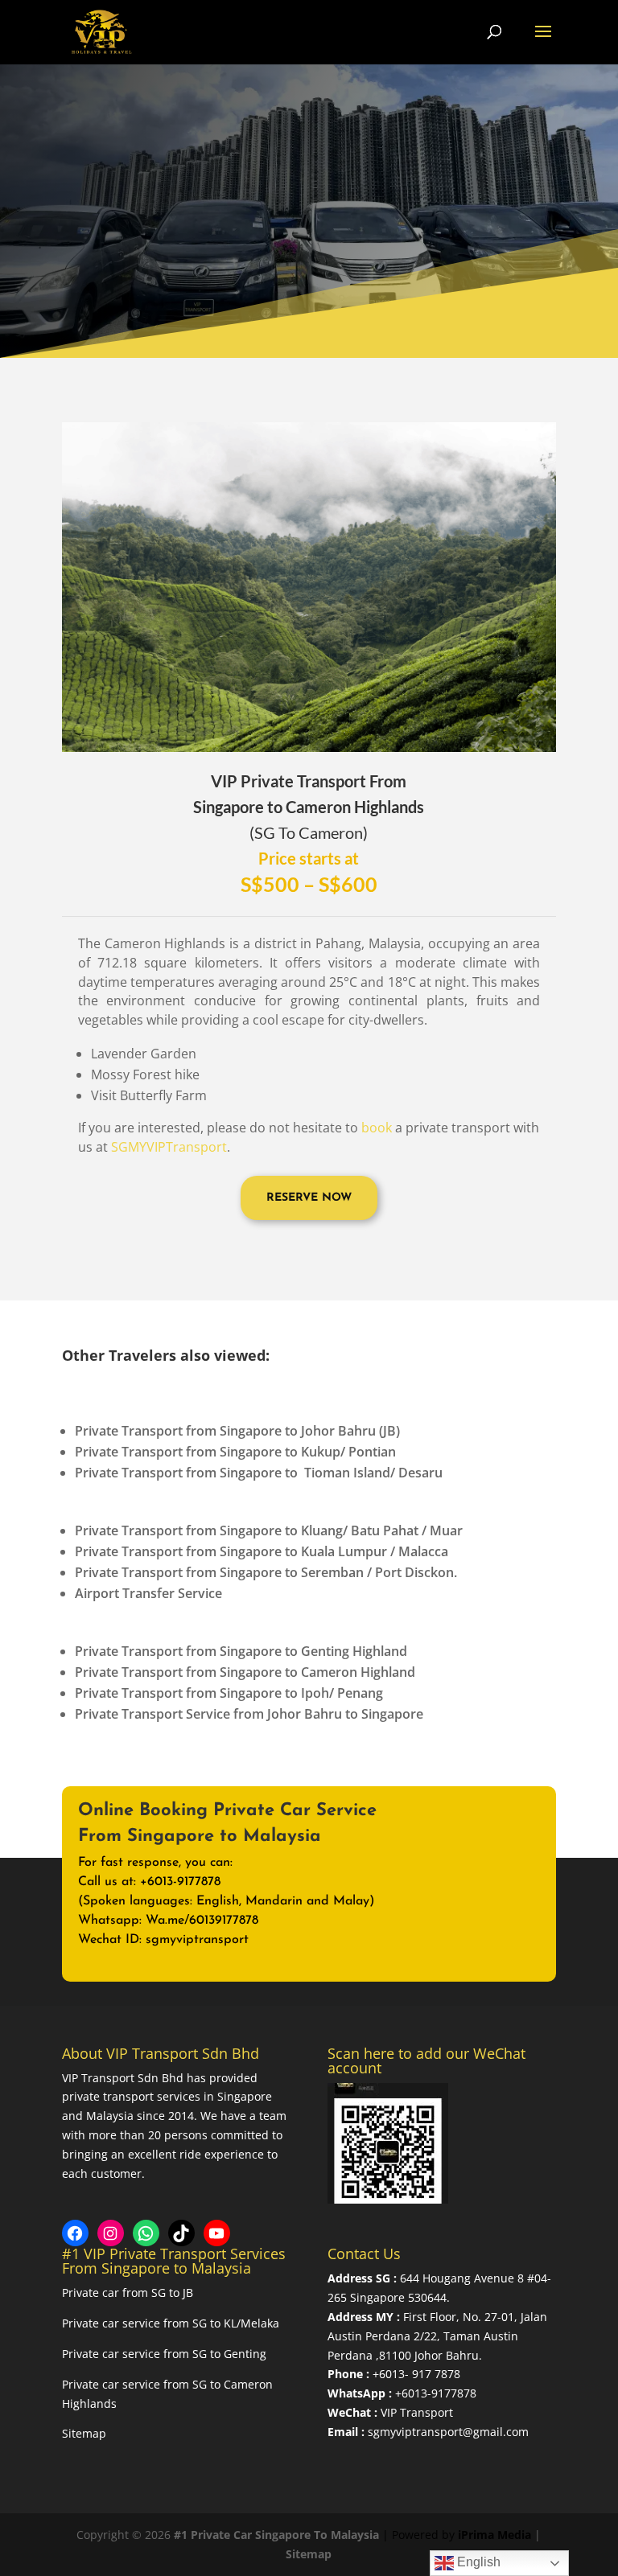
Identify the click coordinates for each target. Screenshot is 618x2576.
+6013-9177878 (436, 2393)
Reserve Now (309, 1198)
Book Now (471, 1882)
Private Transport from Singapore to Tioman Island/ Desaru (259, 1473)
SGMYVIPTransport (169, 1147)
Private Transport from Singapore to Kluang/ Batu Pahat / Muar (269, 1530)
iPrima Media (494, 2535)
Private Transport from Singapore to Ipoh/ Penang (229, 1693)
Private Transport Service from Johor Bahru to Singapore (249, 1714)
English (477, 2562)
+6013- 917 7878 (416, 2374)
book (377, 1128)
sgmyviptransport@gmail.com (448, 2432)
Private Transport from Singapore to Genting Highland (241, 1651)
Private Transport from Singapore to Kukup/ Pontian (235, 1452)
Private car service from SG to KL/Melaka (171, 2323)
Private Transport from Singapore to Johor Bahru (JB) (237, 1431)
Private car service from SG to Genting (164, 2354)
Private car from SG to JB (128, 2293)
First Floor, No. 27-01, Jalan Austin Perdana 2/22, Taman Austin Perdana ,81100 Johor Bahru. (437, 2336)
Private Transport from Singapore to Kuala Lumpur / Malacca (262, 1551)
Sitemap (84, 2433)
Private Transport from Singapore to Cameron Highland (245, 1672)
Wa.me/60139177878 (202, 1921)
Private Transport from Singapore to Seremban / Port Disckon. (266, 1572)
